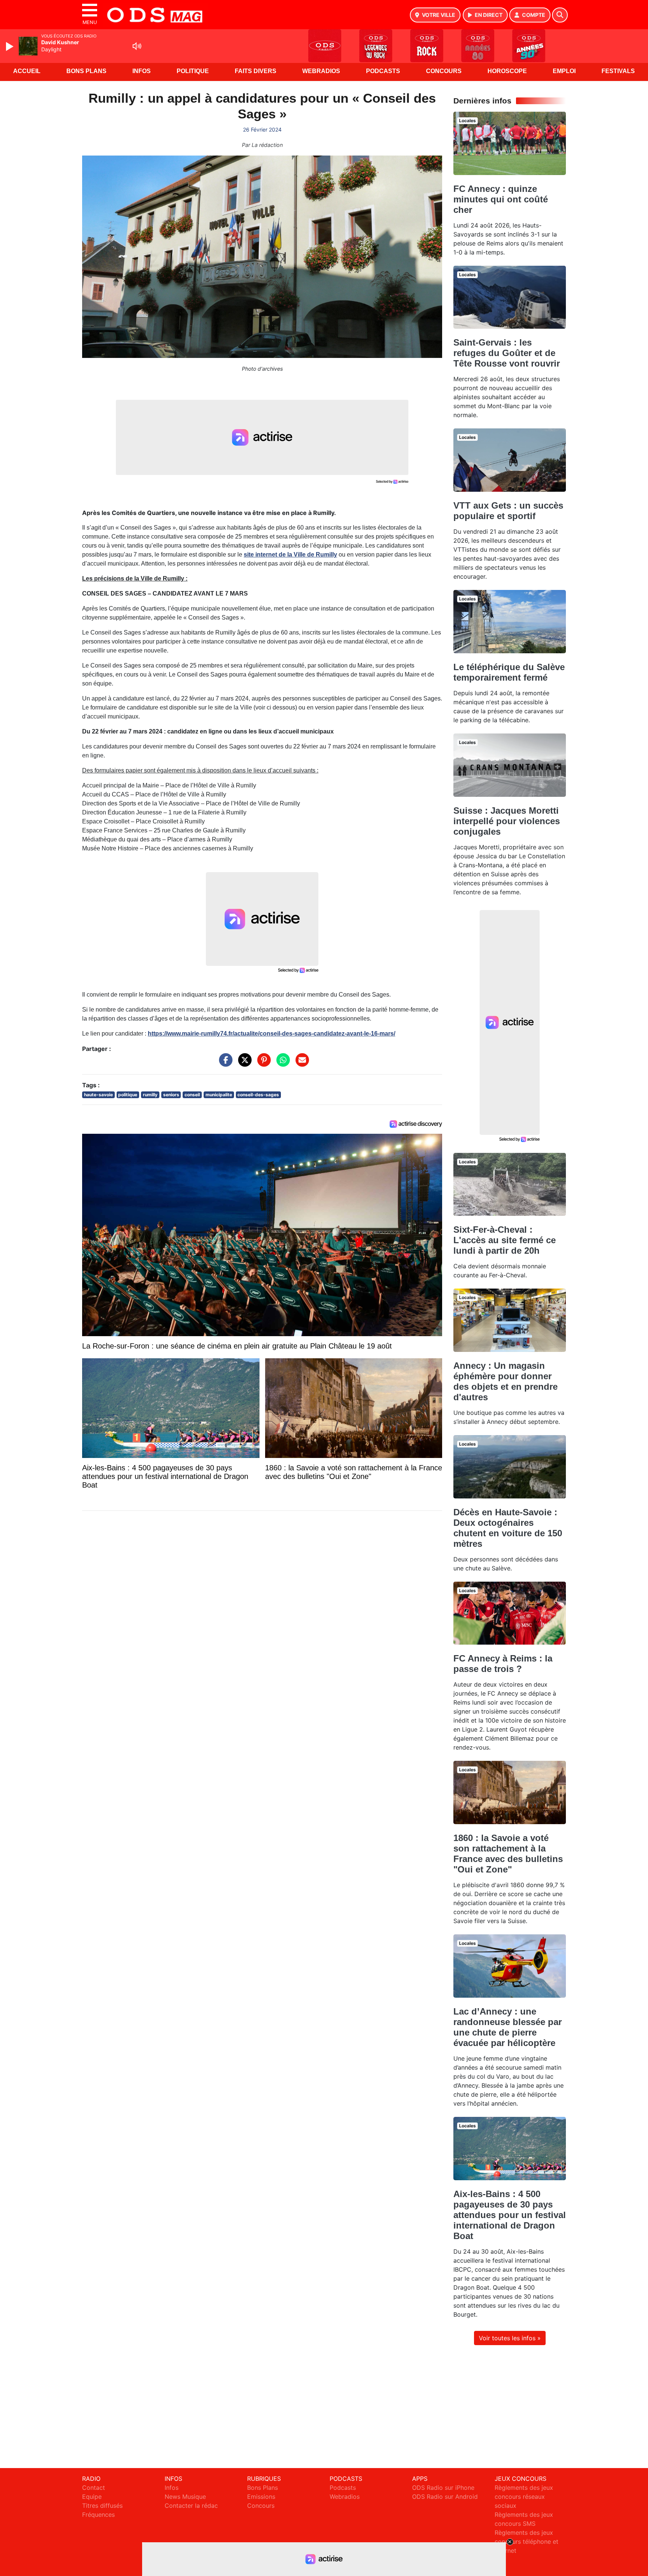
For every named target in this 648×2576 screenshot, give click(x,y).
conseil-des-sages (258, 1095)
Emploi (564, 71)
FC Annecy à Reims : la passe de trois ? (503, 1664)
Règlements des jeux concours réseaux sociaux (524, 2497)
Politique (193, 71)
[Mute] (137, 46)
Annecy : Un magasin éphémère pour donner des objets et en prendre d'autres (505, 1381)
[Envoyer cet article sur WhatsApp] (281, 1064)
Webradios (321, 71)
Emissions (261, 2497)
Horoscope (507, 71)
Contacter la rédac (191, 2506)
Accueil (27, 71)
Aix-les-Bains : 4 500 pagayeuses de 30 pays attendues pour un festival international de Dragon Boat (510, 2215)
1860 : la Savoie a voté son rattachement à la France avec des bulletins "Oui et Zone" (508, 1854)
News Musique (185, 2497)
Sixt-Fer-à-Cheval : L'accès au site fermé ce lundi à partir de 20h (505, 1240)
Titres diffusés (102, 2506)
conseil (192, 1095)
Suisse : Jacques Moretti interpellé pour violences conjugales (507, 821)
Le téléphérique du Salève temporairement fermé (509, 672)
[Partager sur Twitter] (243, 1064)
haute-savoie (98, 1095)
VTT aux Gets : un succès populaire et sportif (508, 511)
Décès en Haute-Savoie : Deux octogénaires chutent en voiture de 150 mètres (508, 1528)
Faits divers (256, 71)
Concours (444, 71)
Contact (94, 2488)
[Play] (10, 46)
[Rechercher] (560, 15)
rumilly (150, 1095)
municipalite (219, 1095)
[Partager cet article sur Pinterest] (262, 1064)
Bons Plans (86, 71)
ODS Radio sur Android (445, 2497)
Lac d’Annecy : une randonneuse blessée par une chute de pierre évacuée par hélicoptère (508, 2027)
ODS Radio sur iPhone (443, 2488)
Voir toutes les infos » (510, 2338)
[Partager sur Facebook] (224, 1064)
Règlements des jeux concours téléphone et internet (526, 2542)
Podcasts (383, 71)
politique (128, 1095)
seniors (171, 1095)
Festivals (618, 71)
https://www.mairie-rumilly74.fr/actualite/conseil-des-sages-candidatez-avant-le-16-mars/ (271, 1034)
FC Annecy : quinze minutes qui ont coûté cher (501, 199)
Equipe (92, 2497)
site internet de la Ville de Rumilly (290, 555)
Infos (142, 71)
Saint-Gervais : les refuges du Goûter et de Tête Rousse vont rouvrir (507, 353)
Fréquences (98, 2515)
